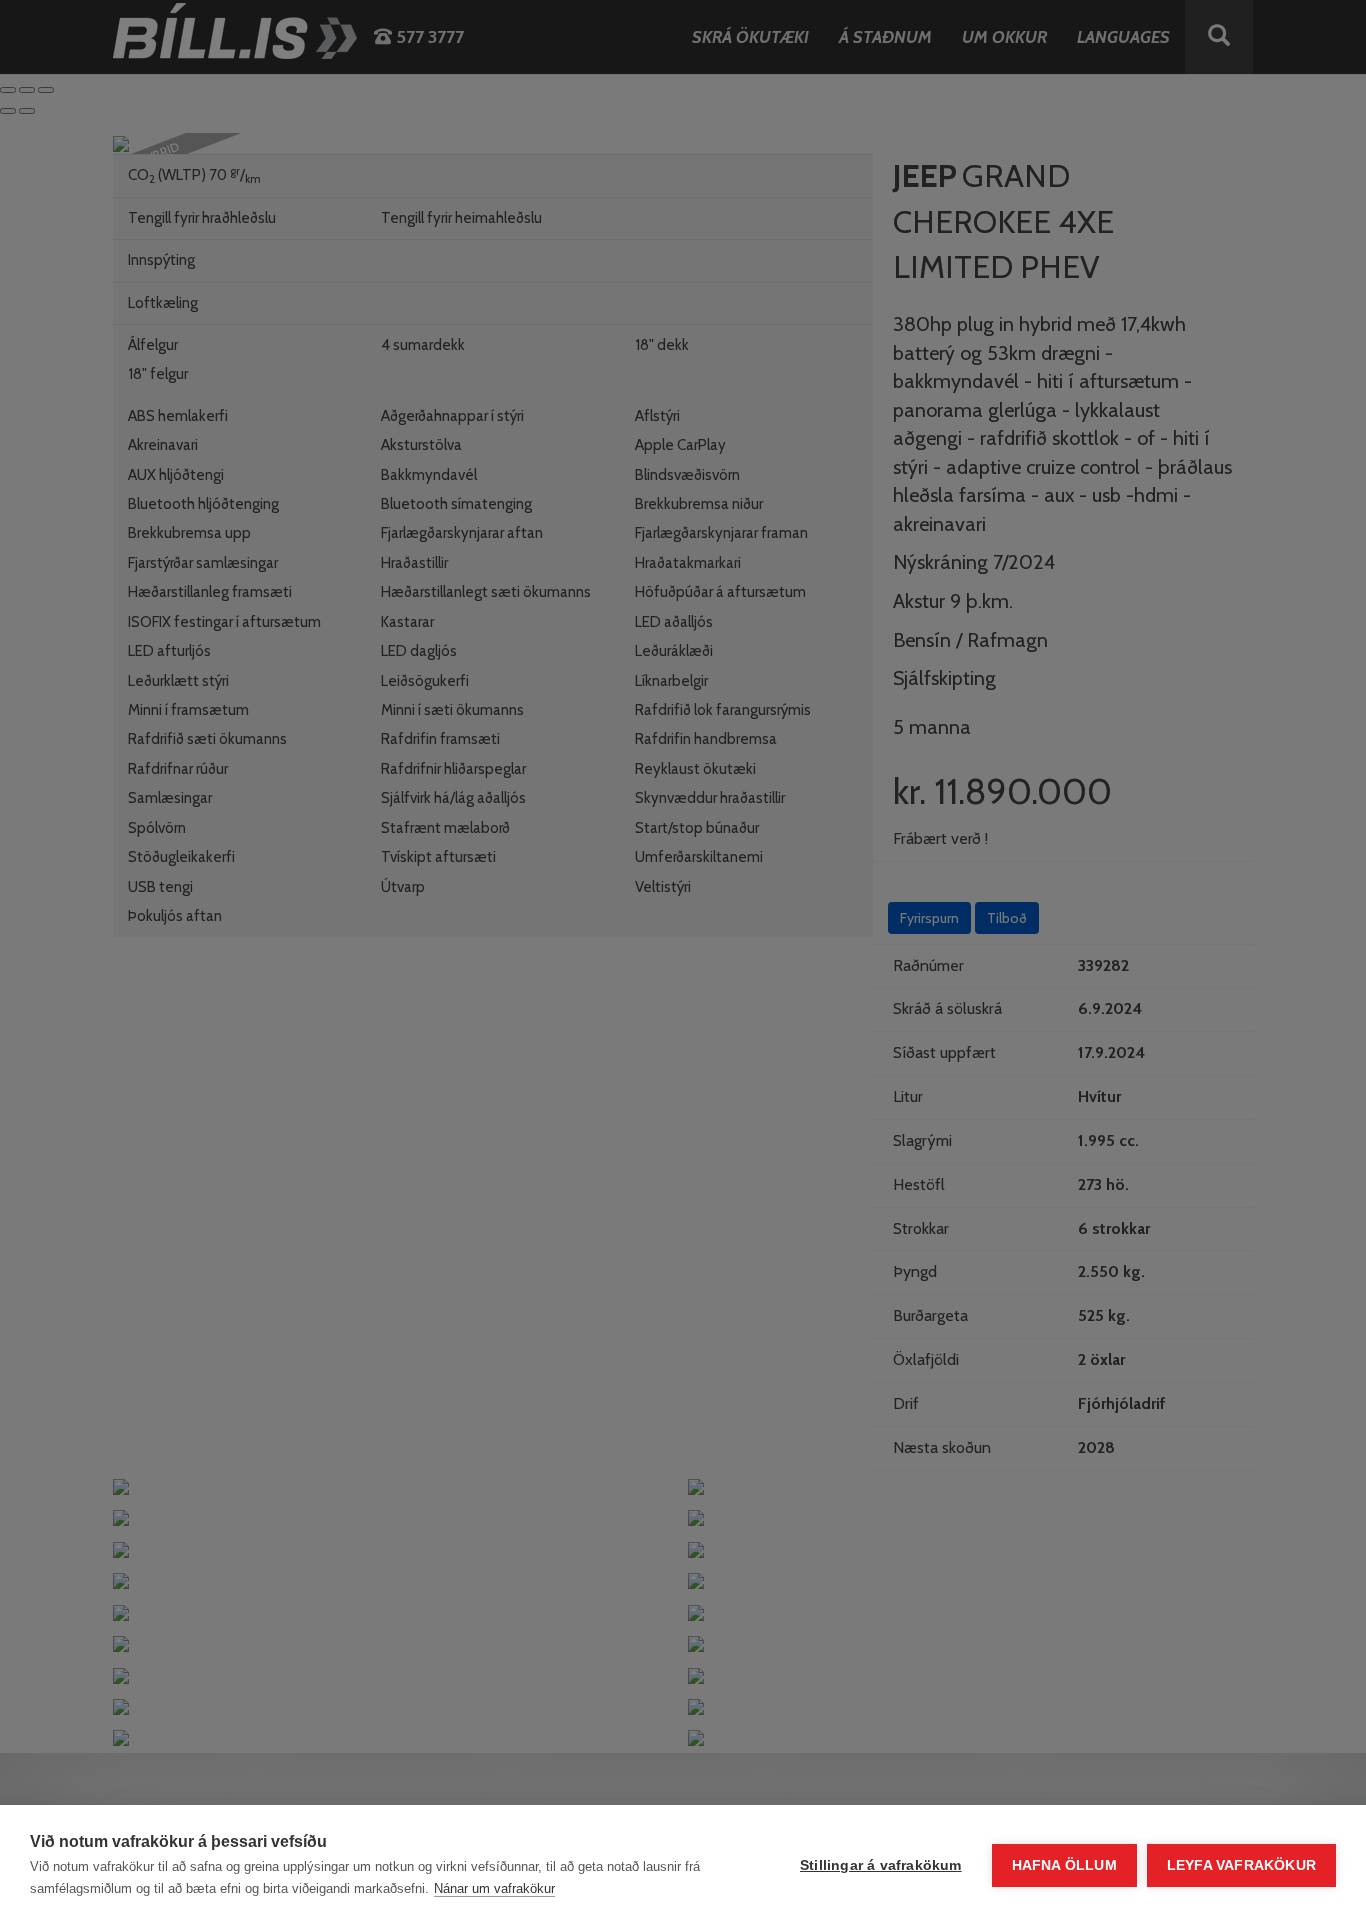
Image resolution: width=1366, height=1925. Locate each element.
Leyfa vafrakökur (1241, 1865)
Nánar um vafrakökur (494, 1888)
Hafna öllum (1064, 1865)
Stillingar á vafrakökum (881, 1865)
